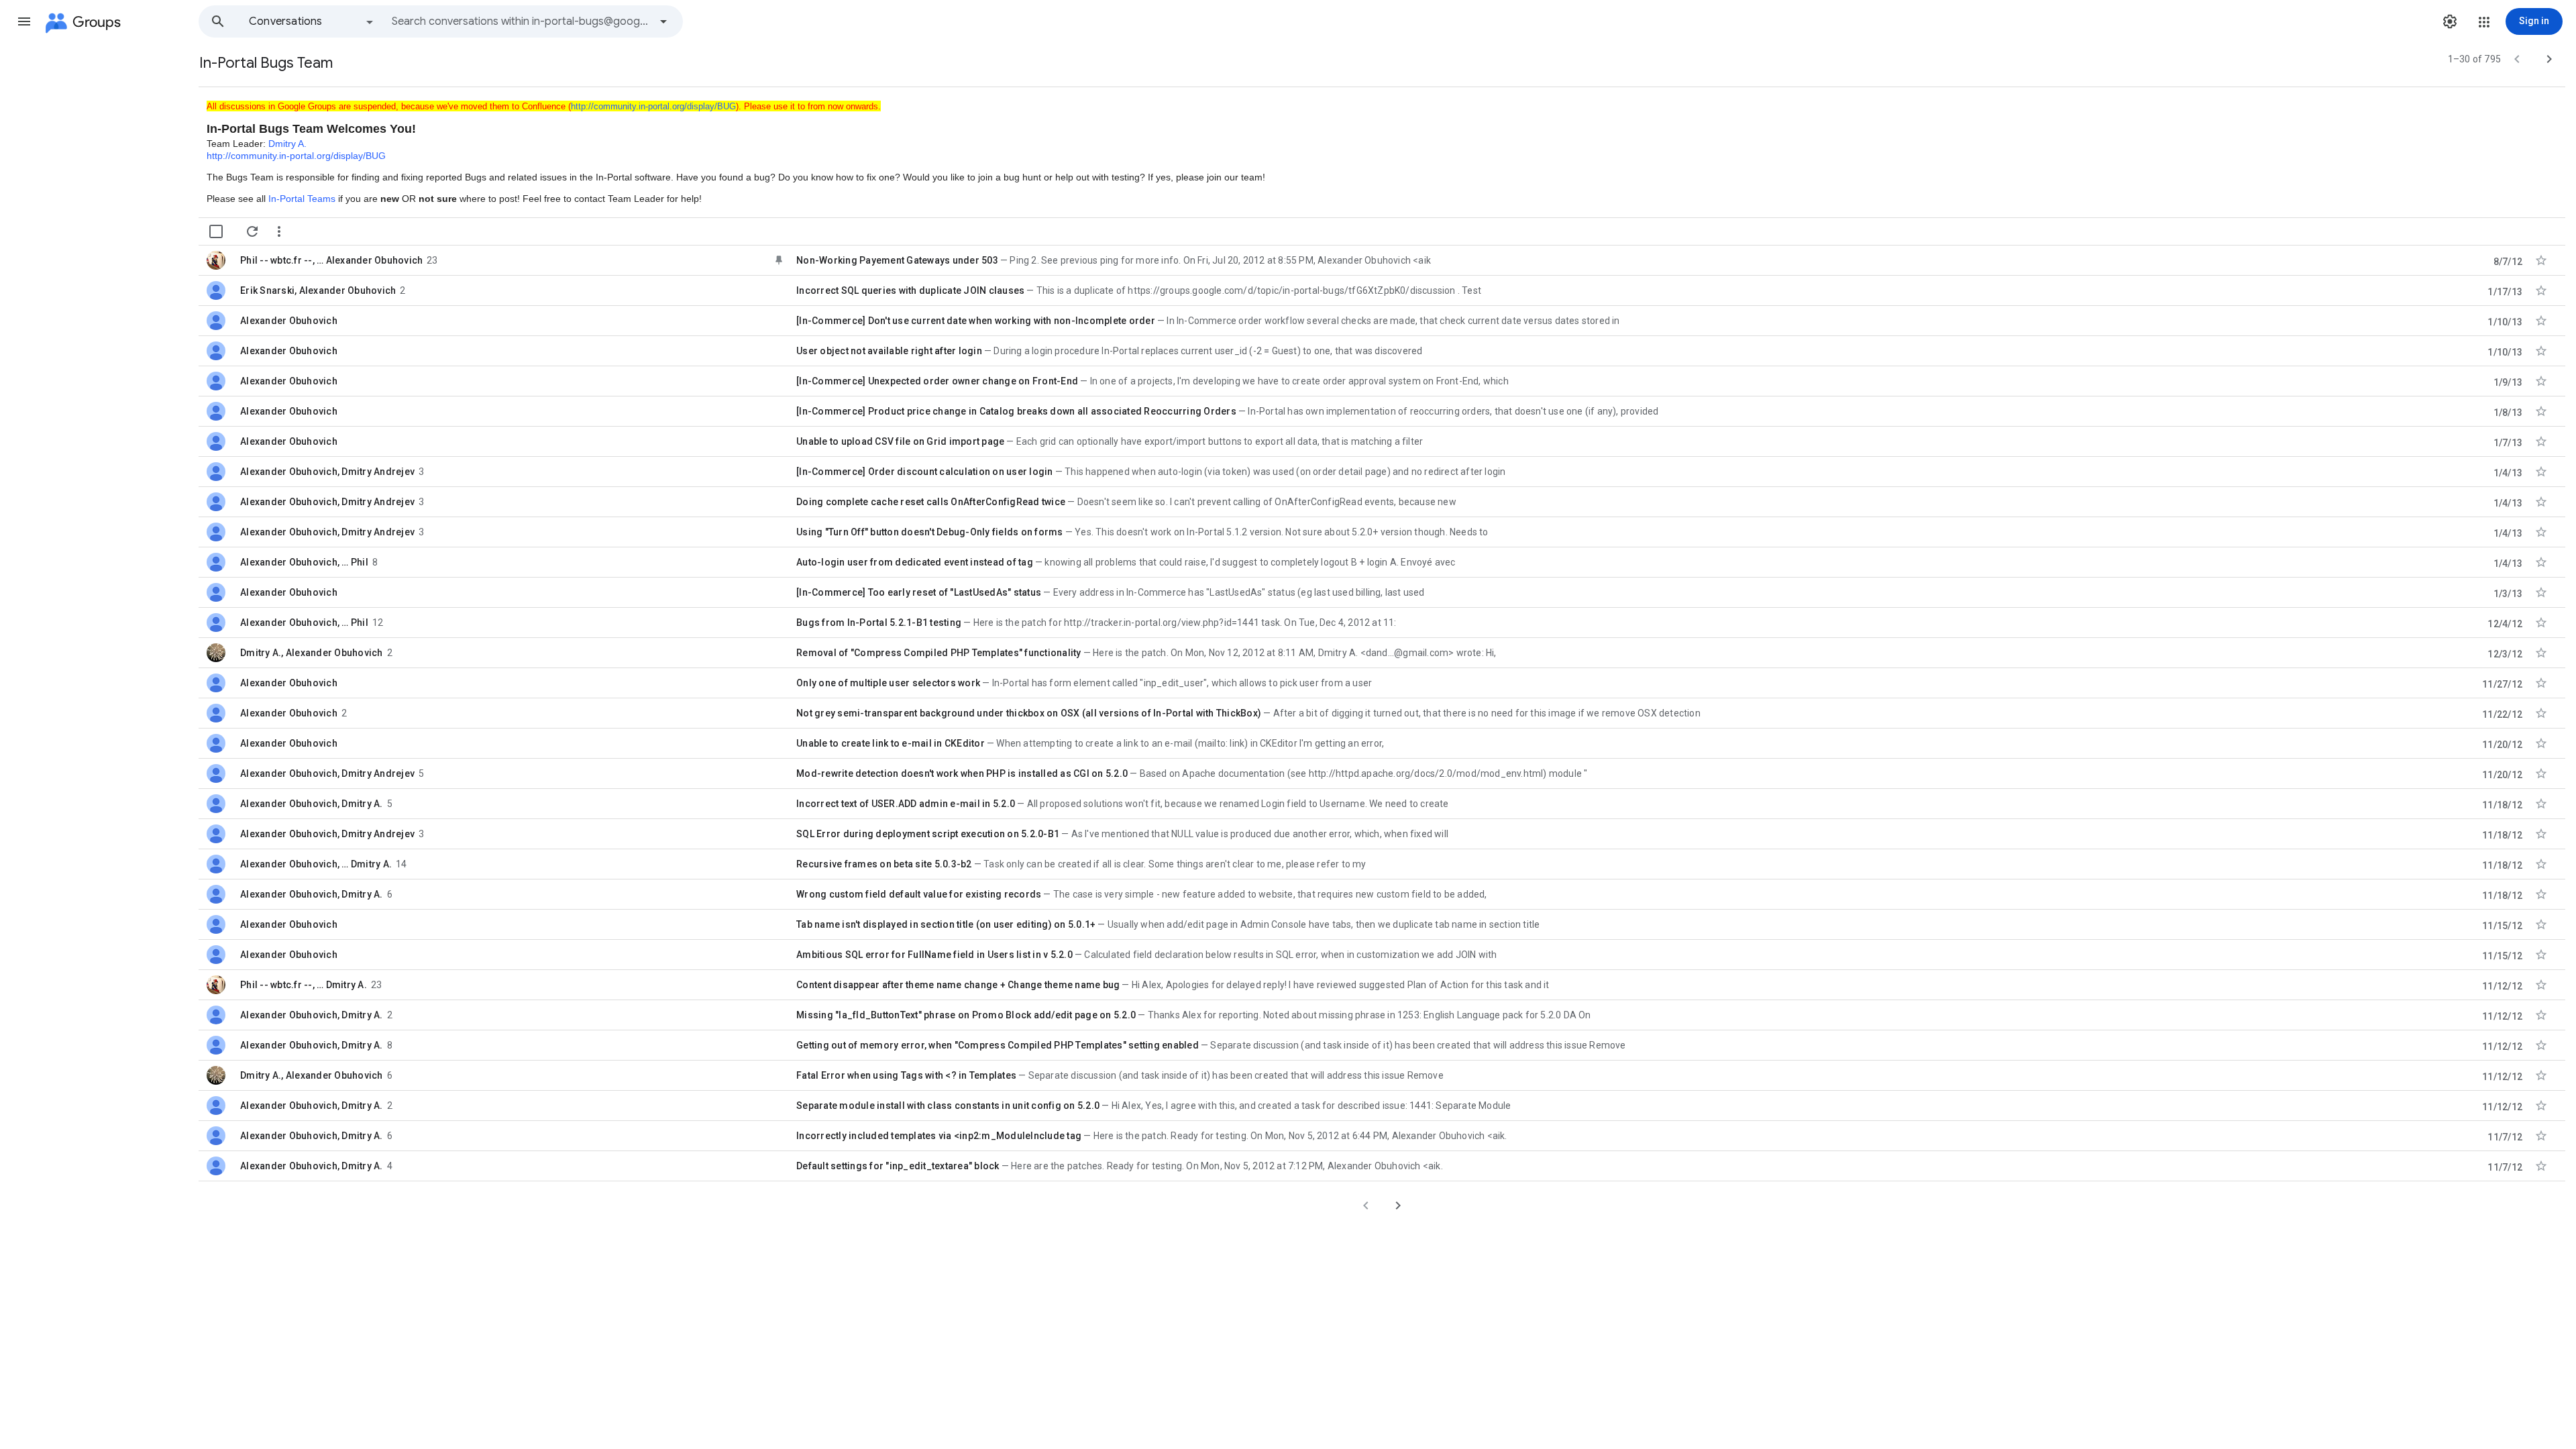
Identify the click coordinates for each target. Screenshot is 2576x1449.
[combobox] (521, 21)
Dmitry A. (287, 144)
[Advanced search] (663, 21)
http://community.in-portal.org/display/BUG (653, 106)
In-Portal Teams (302, 199)
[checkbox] (216, 231)
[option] (312, 21)
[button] (24, 21)
